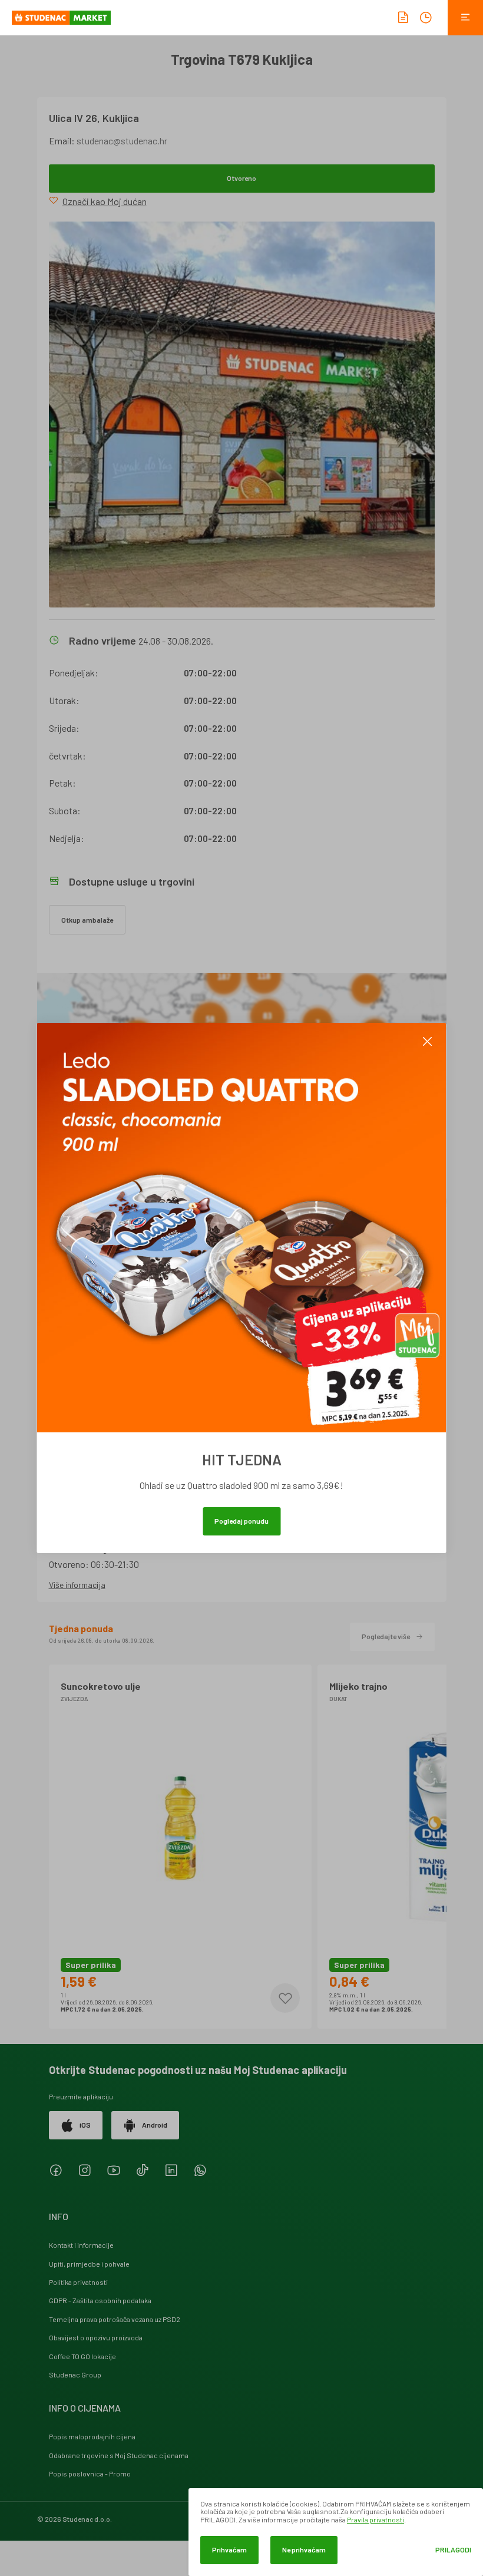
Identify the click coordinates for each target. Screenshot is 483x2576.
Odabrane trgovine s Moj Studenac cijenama (119, 2455)
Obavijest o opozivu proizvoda (96, 2337)
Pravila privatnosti (376, 2519)
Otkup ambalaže (87, 920)
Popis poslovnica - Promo (90, 2473)
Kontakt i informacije (81, 2245)
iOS (85, 2125)
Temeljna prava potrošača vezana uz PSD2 (115, 2319)
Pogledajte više (386, 1636)
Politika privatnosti (78, 2282)
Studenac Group (75, 2374)
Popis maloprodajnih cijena (92, 2436)
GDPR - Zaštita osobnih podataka (100, 2300)
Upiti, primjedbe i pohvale (89, 2264)
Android (155, 2125)
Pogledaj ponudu (241, 1521)
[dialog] (336, 2532)
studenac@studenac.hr (122, 141)
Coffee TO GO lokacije (82, 2356)
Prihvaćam (229, 2549)
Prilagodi (453, 2550)
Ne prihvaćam (304, 2549)
